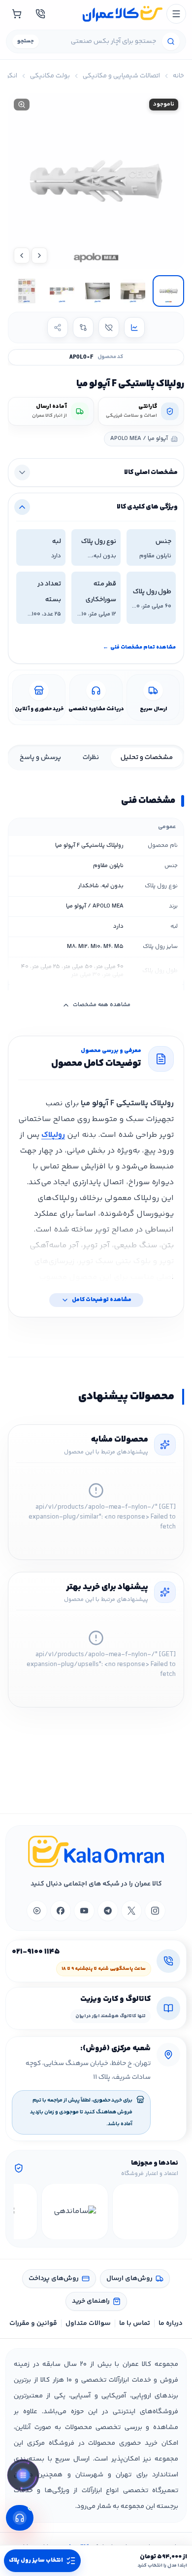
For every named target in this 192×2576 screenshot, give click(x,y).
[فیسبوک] (61, 1911)
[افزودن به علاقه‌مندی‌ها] (109, 327)
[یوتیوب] (84, 1911)
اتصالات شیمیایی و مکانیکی (121, 76)
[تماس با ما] (40, 14)
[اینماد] (145, 2212)
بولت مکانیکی (50, 76)
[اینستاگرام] (155, 1911)
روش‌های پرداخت (54, 2279)
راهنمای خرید (91, 2301)
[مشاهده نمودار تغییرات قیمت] (134, 327)
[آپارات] (37, 1911)
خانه (178, 76)
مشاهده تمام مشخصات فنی (139, 647)
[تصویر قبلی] (39, 255)
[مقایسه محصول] (83, 327)
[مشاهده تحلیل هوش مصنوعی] (23, 2477)
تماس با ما (135, 2323)
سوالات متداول (88, 2323)
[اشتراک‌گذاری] (58, 327)
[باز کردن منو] (176, 14)
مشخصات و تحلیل (147, 758)
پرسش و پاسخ (40, 758)
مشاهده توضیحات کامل (102, 1300)
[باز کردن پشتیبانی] (20, 2518)
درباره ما (171, 2323)
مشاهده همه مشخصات (102, 1005)
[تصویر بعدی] (22, 255)
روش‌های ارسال (129, 2279)
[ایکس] (131, 1911)
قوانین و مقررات (33, 2323)
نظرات (91, 758)
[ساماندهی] (75, 2212)
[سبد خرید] (17, 14)
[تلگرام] (108, 1911)
